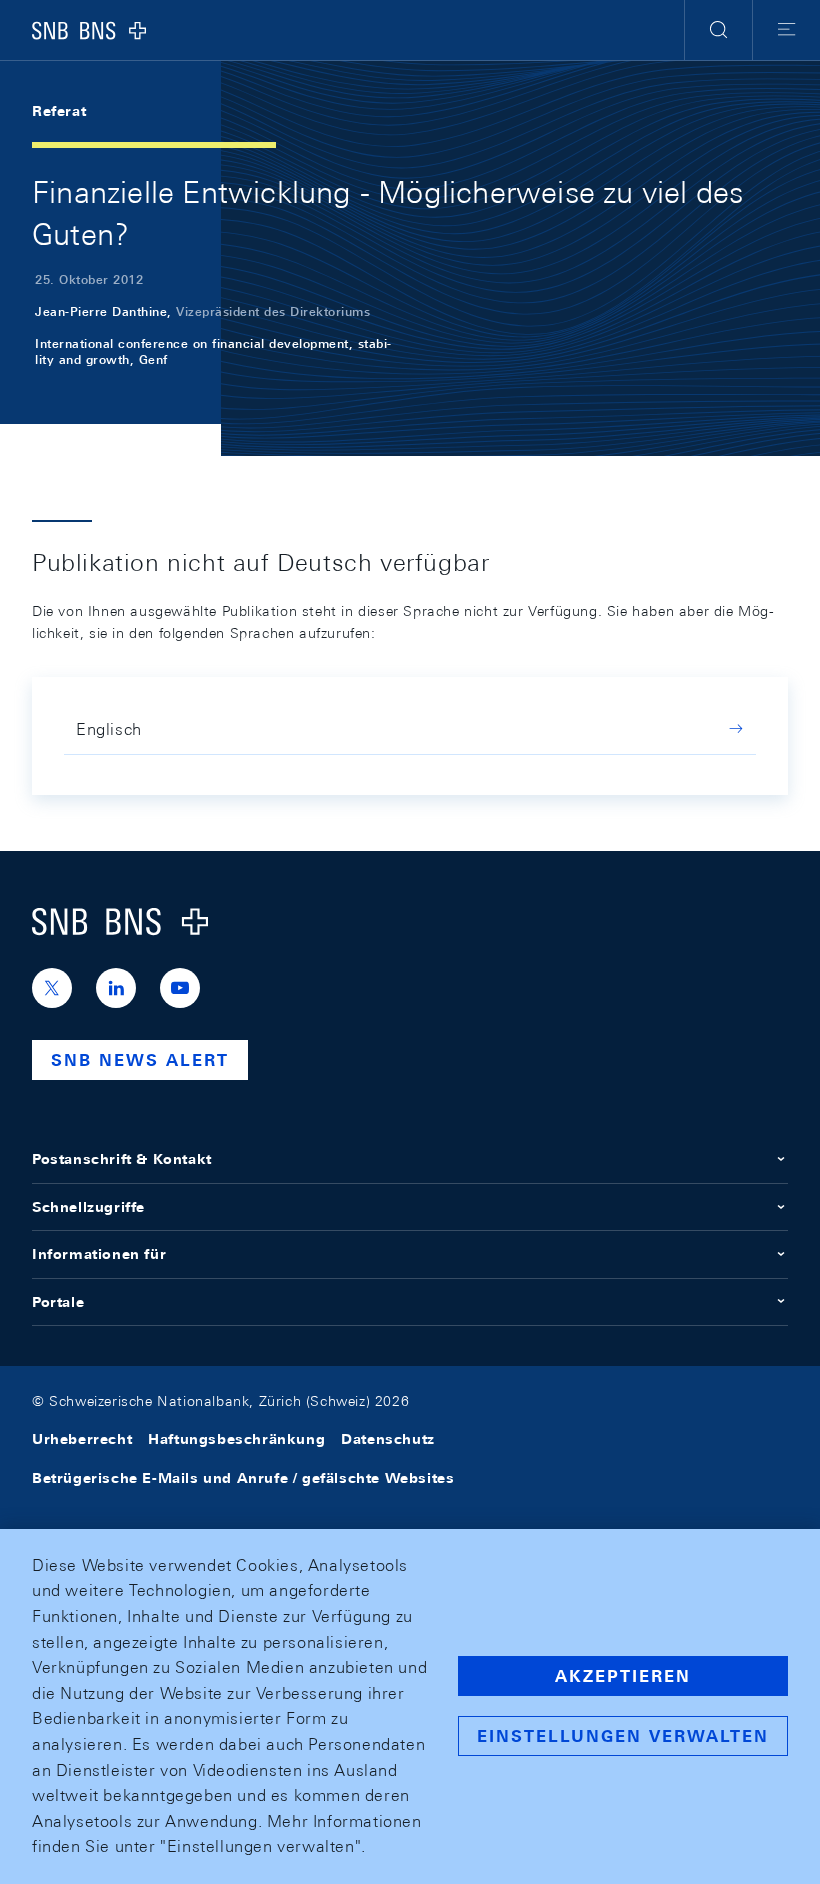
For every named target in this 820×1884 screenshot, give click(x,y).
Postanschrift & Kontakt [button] (122, 1159)
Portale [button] (58, 1302)
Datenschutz (388, 1439)
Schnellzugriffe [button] (88, 1207)
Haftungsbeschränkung (236, 1439)
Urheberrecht (82, 1439)
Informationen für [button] (99, 1254)
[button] (718, 30)
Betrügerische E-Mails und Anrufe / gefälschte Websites (243, 1478)
